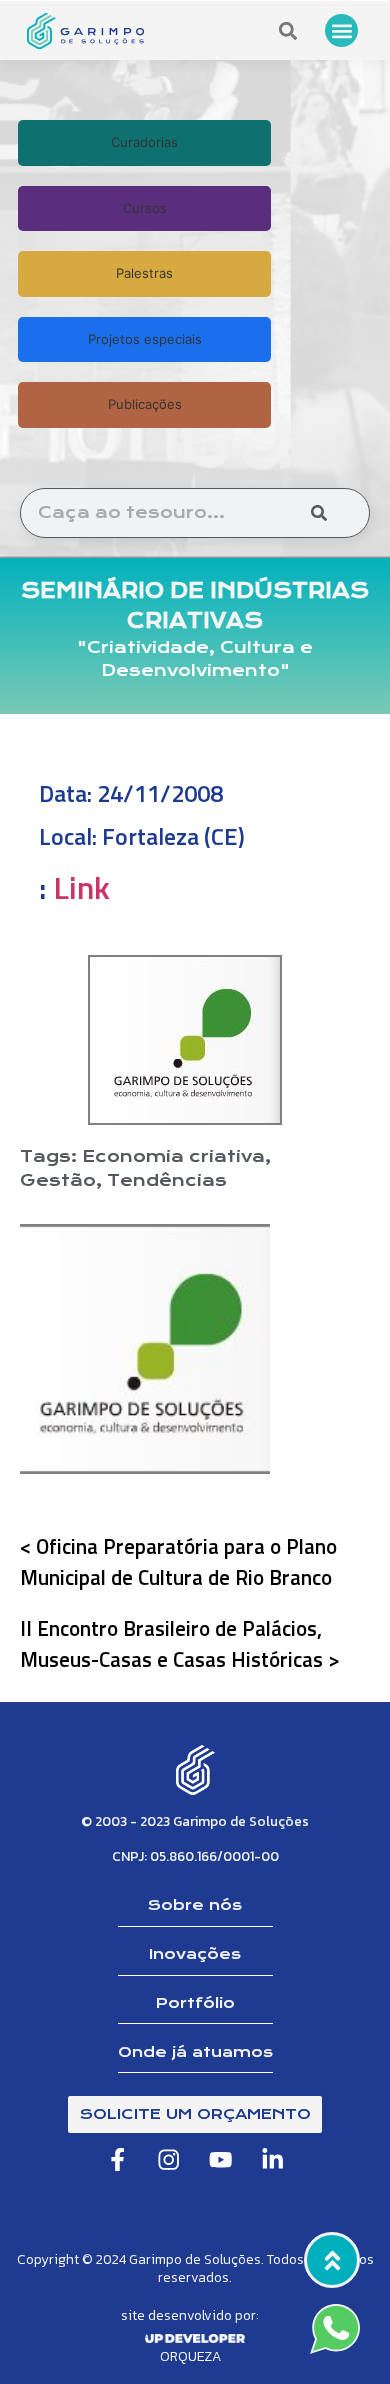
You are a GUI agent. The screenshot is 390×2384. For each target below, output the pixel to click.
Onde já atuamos (195, 2052)
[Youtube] (221, 2159)
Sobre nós (195, 1905)
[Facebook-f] (117, 2159)
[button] (341, 30)
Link (81, 887)
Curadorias (144, 142)
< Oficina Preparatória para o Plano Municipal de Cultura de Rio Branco (178, 1561)
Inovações (195, 1954)
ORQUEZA (190, 2356)
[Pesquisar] (319, 513)
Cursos (145, 208)
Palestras (144, 273)
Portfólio (195, 2003)
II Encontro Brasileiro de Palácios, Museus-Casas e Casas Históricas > (180, 1643)
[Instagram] (169, 2159)
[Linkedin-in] (272, 2159)
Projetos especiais (145, 339)
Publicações (145, 404)
